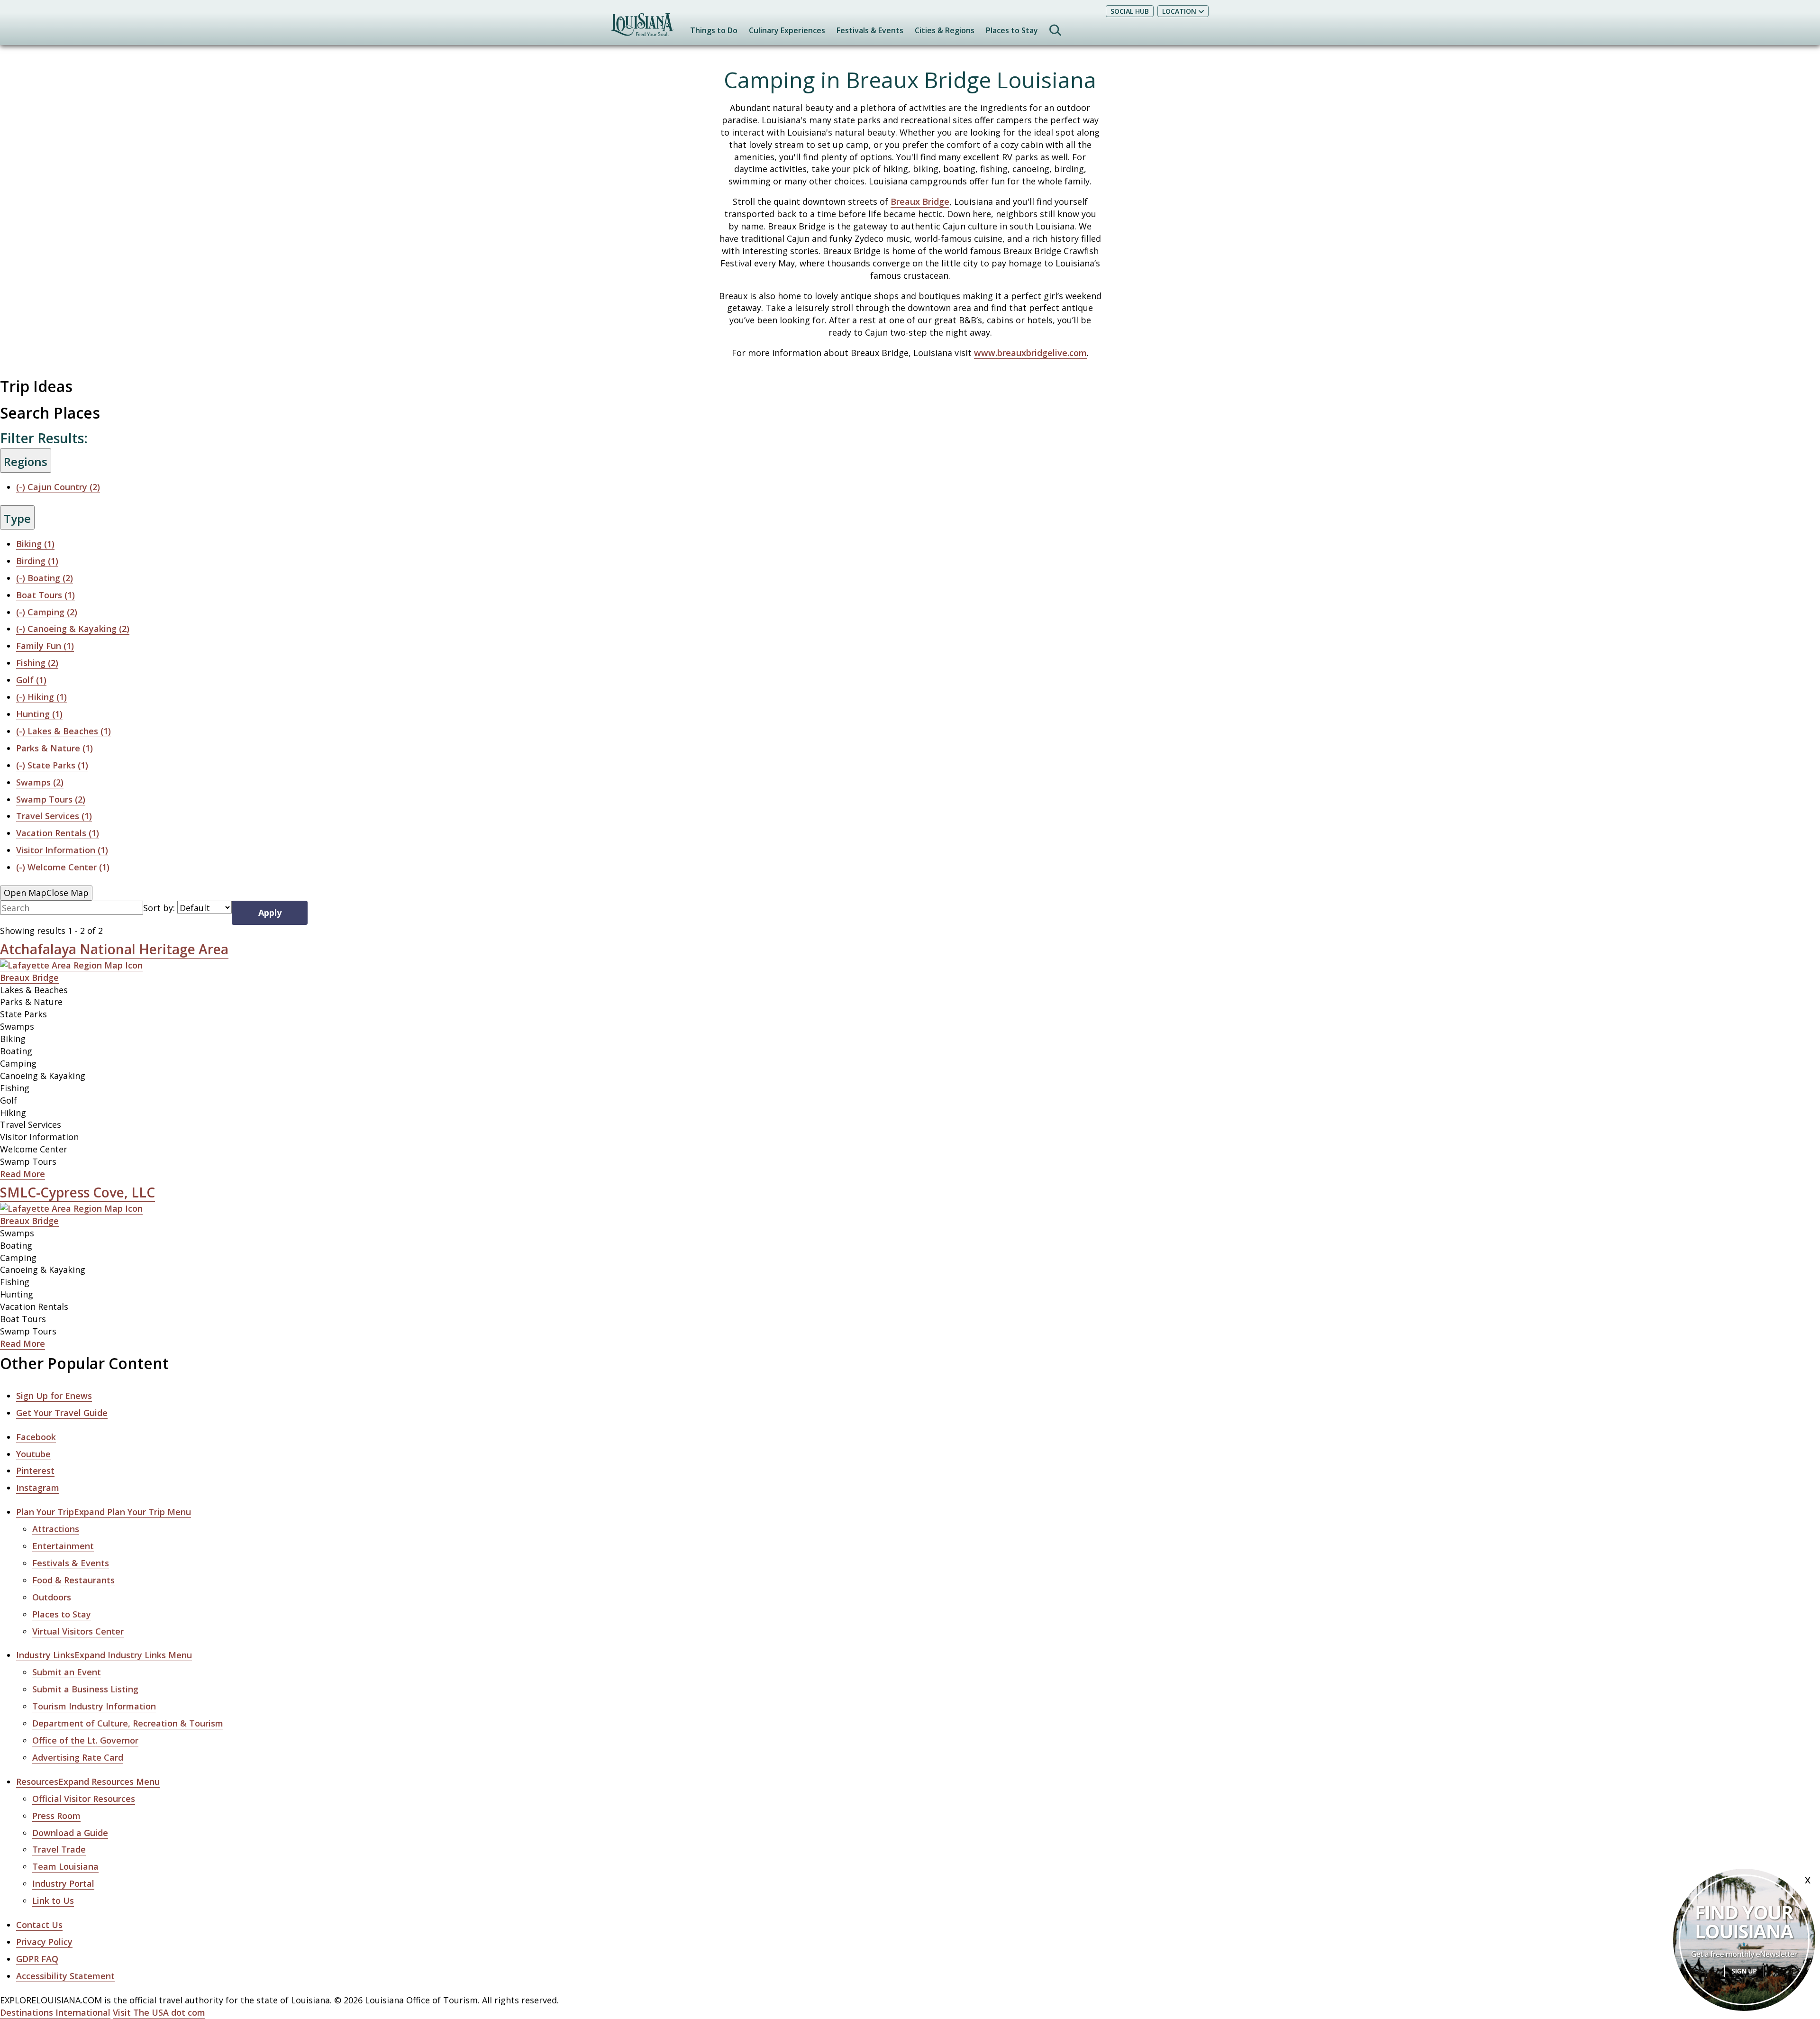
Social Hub (1130, 11)
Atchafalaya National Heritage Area (114, 949)
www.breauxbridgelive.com (1030, 353)
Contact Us (39, 1925)
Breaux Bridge (920, 201)
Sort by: (159, 908)
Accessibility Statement (65, 1976)
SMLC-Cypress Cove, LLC (77, 1192)
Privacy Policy (44, 1942)
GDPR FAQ (37, 1959)
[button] (104, 1512)
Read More (23, 1174)
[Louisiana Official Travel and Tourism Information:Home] (642, 29)
